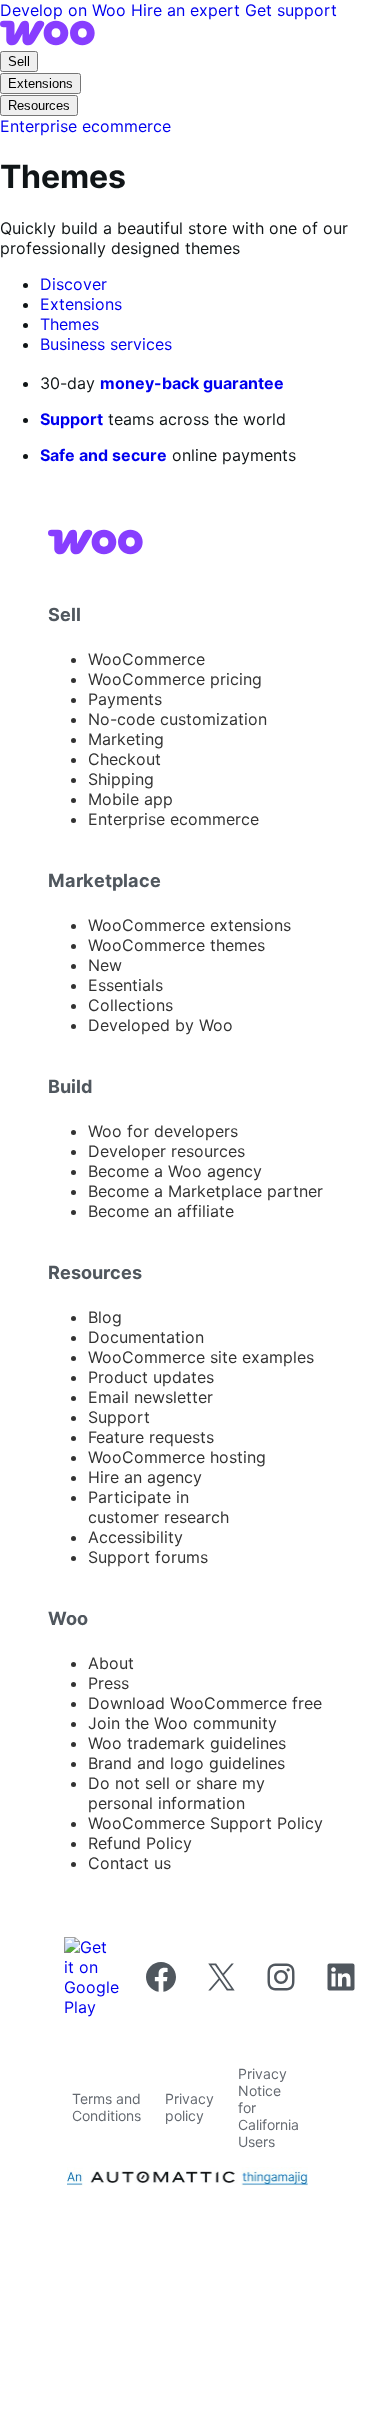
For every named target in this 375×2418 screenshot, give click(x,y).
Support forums (148, 1557)
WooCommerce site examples (201, 1357)
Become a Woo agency (175, 1171)
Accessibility (135, 1537)
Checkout (124, 759)
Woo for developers (163, 1131)
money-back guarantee (192, 383)
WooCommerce (146, 659)
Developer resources (166, 1151)
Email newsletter (150, 1397)
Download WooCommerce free (205, 1703)
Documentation (146, 1337)
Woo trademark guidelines (187, 1743)
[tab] (73, 284)
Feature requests (151, 1437)
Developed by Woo (160, 1025)
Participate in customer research (158, 1507)
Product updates (151, 1377)
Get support (291, 10)
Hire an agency (145, 1477)
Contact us (129, 1863)
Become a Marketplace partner (205, 1191)
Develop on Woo (65, 10)
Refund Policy (140, 1843)
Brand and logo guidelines (186, 1763)
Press (108, 1683)
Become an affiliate (161, 1211)
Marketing (126, 739)
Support (71, 419)
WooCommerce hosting (177, 1457)
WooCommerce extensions (189, 925)
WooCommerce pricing (175, 679)
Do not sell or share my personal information (176, 1793)
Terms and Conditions (106, 2107)
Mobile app (130, 799)
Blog (105, 1317)
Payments (125, 699)
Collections (130, 1005)
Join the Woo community (182, 1723)
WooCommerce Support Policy (205, 1823)
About (111, 1663)
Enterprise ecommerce (173, 819)
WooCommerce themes (176, 945)
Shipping (121, 779)
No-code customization (177, 719)
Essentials (125, 985)
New (105, 965)
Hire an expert (188, 10)
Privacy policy (189, 2107)
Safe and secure (103, 455)
